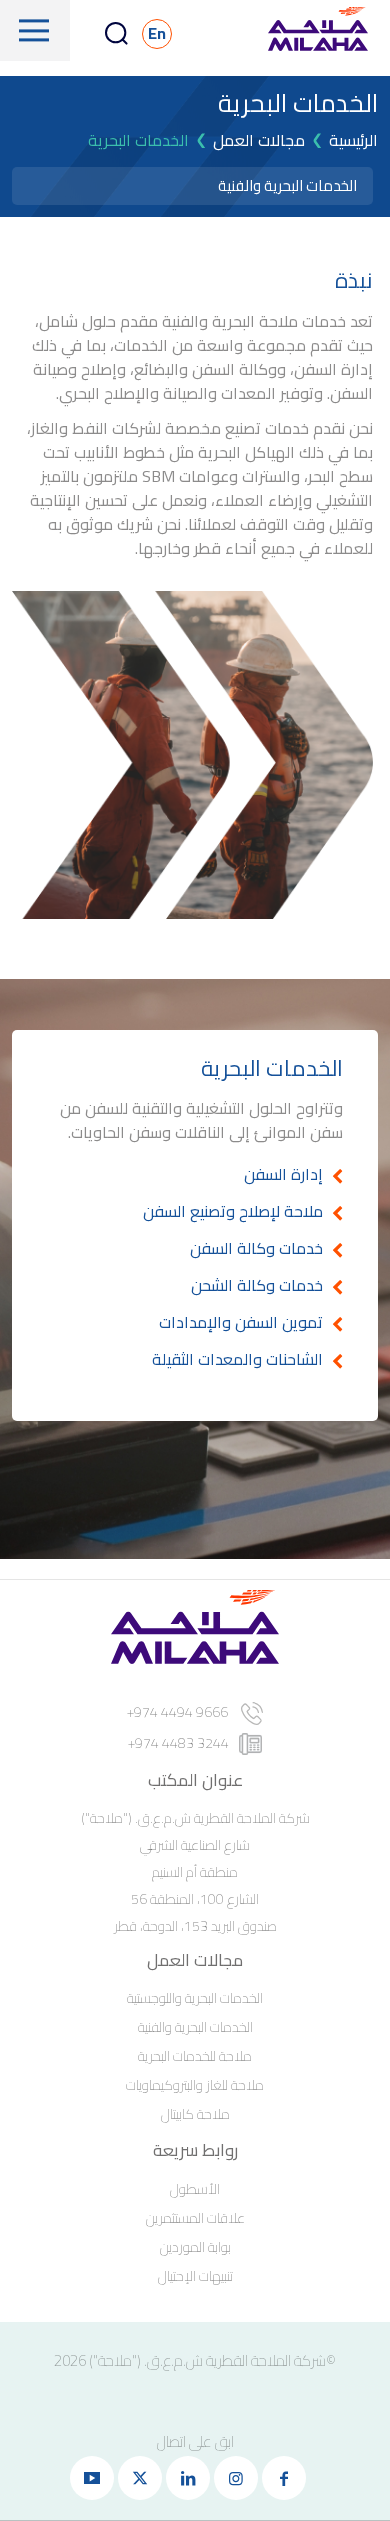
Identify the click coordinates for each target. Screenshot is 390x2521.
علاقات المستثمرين (195, 2218)
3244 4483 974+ (178, 1743)
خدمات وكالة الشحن (257, 1285)
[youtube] (92, 2478)
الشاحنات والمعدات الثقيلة (237, 1359)
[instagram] (236, 2478)
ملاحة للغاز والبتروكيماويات (195, 2085)
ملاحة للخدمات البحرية (195, 2056)
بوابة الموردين (195, 2247)
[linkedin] (188, 2478)
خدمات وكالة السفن (256, 1248)
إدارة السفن (283, 1174)
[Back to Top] (42, 2430)
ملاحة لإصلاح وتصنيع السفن (233, 1211)
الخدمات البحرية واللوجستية (195, 1998)
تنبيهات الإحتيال (195, 2276)
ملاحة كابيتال (195, 2114)
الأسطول (195, 2189)
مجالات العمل (259, 140)
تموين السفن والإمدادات (241, 1322)
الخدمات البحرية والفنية (287, 185)
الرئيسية (353, 140)
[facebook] (284, 2478)
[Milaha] (318, 30)
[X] (140, 2478)
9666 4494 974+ (179, 1712)
